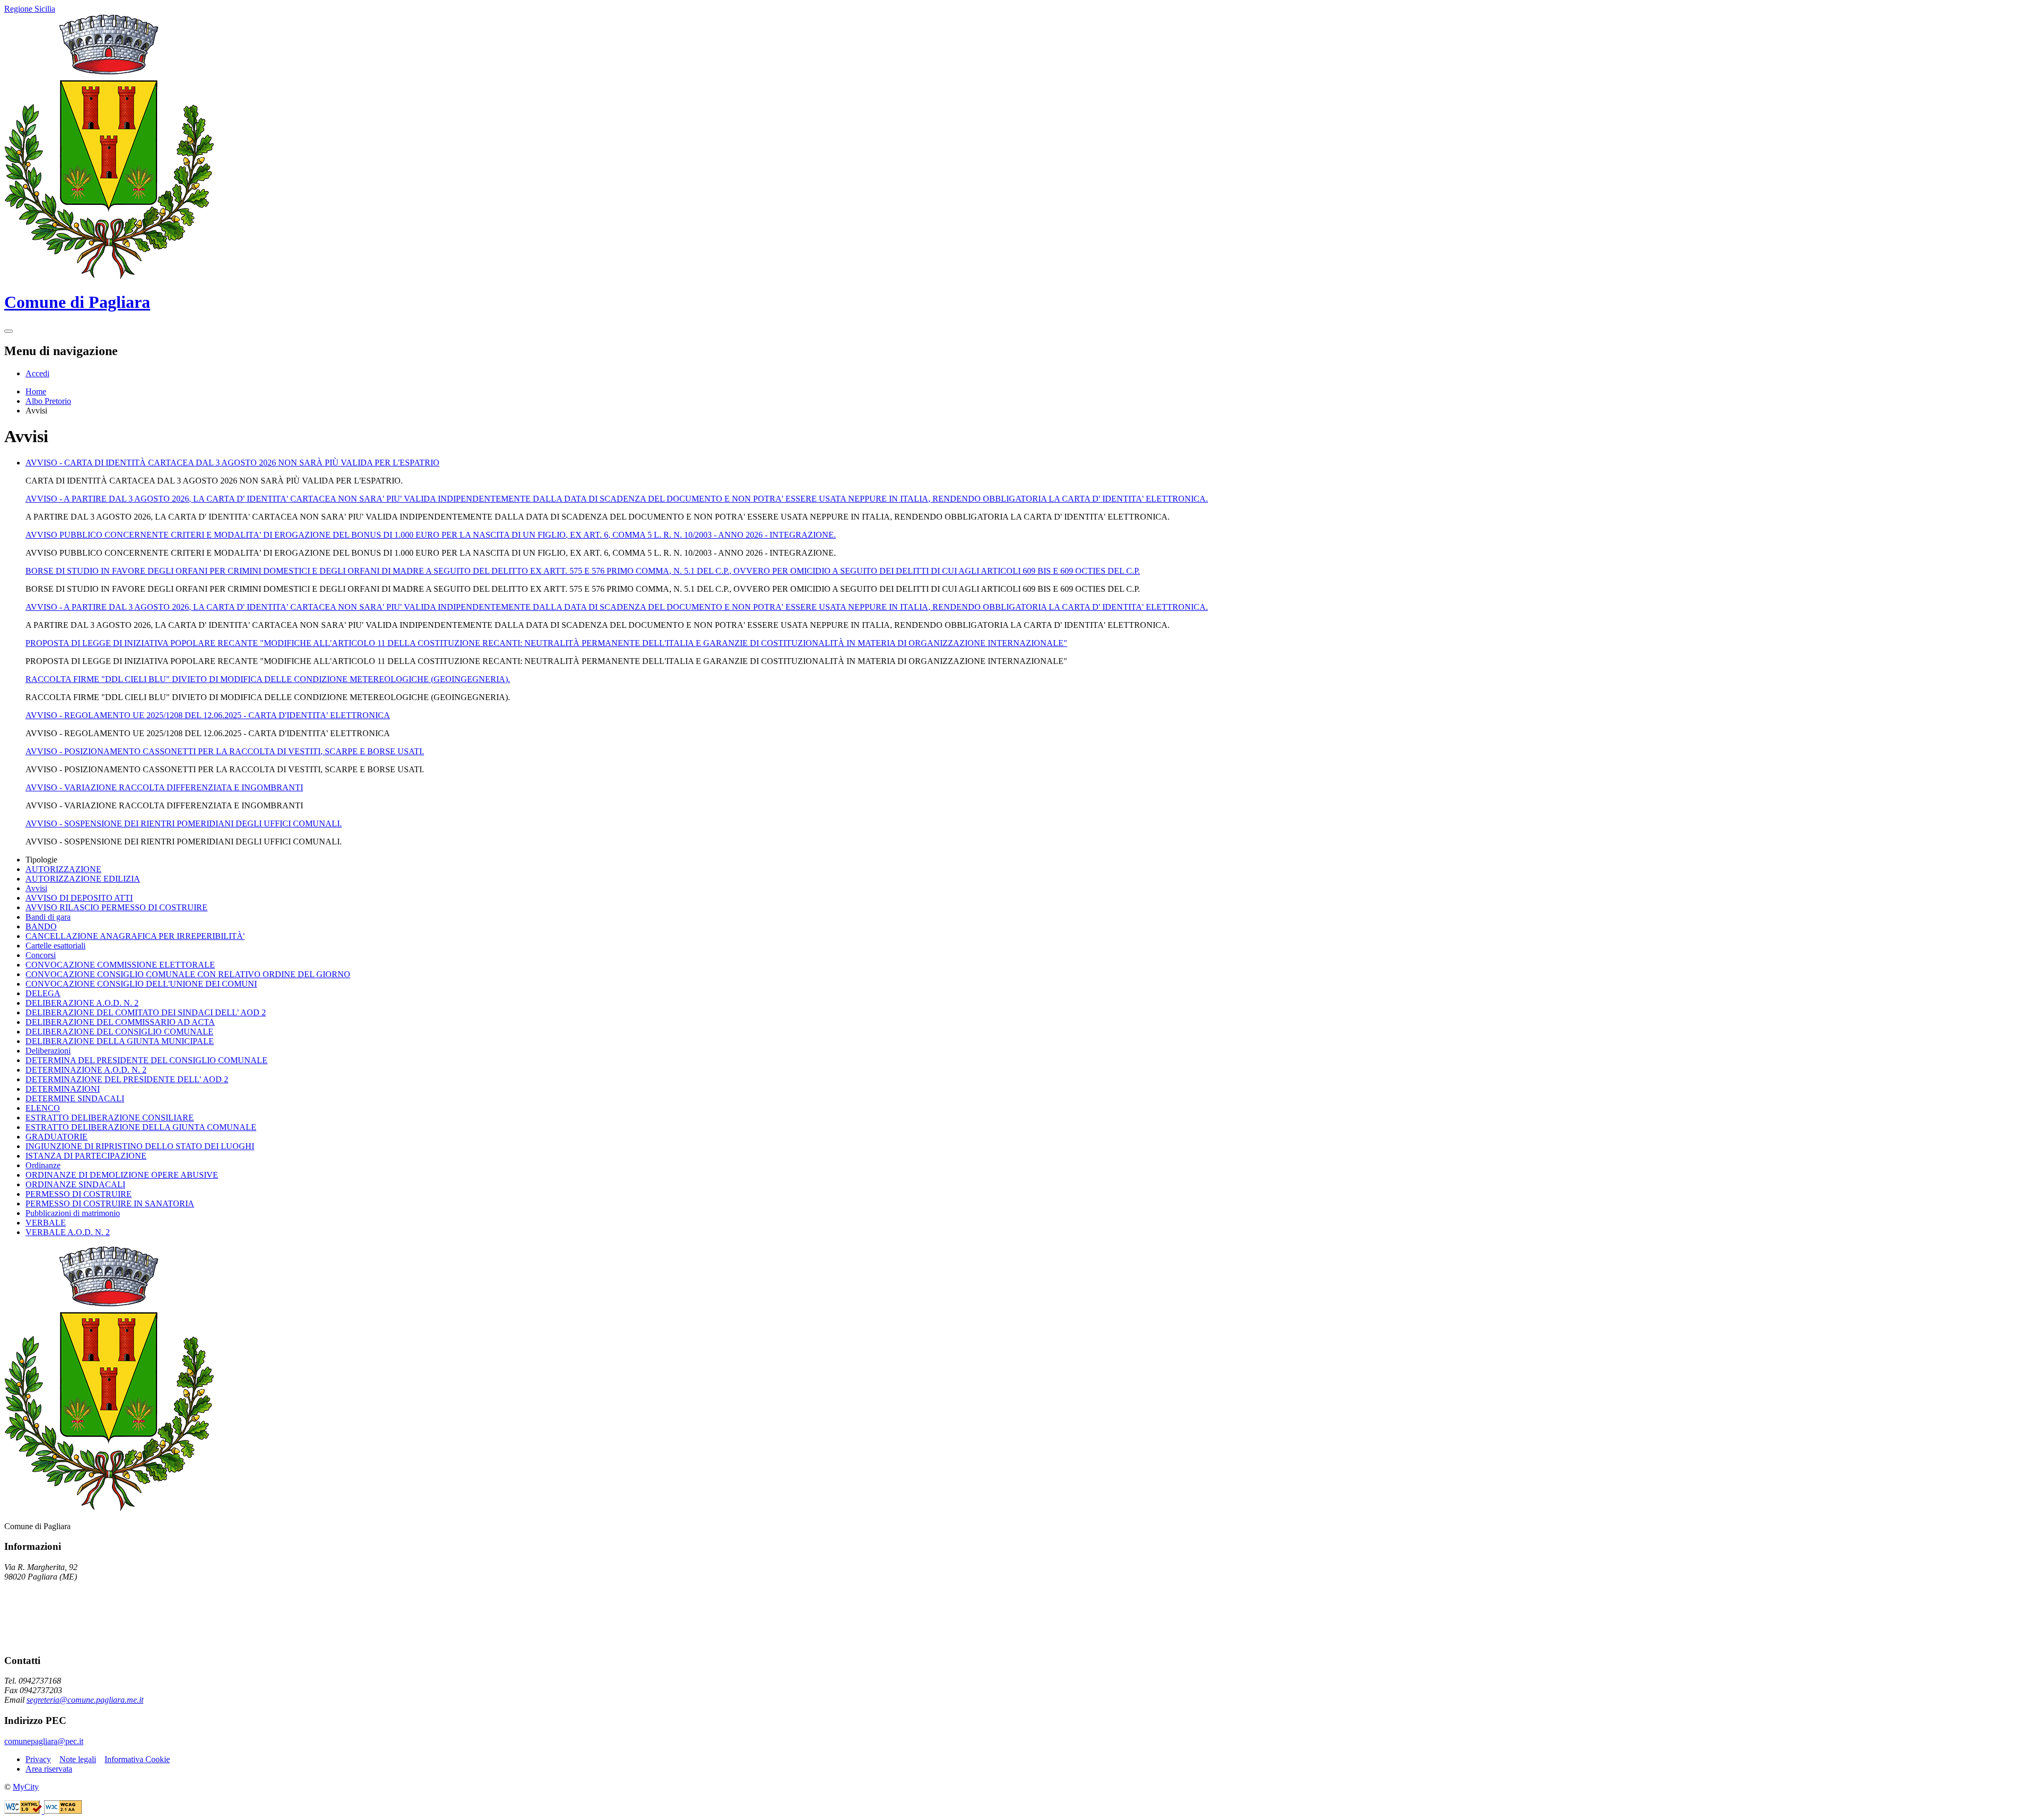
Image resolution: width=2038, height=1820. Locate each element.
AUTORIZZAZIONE (63, 869)
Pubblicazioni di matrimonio (73, 1213)
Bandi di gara (48, 917)
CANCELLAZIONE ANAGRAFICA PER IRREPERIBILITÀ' (135, 936)
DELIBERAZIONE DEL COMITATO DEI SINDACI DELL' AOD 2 (146, 1012)
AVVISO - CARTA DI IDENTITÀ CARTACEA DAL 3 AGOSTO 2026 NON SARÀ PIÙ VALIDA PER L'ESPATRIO (232, 463)
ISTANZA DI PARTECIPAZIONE (86, 1156)
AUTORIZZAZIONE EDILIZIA (83, 879)
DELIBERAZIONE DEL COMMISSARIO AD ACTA (120, 1022)
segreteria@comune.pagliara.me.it (85, 1700)
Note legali (78, 1759)
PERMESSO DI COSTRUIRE (79, 1194)
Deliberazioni (48, 1051)
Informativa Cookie (137, 1759)
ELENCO (43, 1108)
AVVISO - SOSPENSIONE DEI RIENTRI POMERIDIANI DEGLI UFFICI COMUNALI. (184, 823)
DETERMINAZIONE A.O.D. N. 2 (86, 1070)
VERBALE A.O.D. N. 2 (68, 1232)
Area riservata (49, 1769)
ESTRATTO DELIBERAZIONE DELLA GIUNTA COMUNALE (141, 1127)
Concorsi (41, 955)
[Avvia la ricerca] (8, 331)
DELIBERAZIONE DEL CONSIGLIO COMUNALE (119, 1032)
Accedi (37, 373)
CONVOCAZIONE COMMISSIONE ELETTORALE (120, 965)
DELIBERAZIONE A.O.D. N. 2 (82, 1003)
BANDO (41, 926)
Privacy (38, 1759)
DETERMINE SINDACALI (75, 1098)
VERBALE (46, 1223)
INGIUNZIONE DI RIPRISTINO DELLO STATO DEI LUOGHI (140, 1146)
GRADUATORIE (57, 1137)
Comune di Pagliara (77, 302)
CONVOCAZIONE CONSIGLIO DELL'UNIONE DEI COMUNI (141, 984)
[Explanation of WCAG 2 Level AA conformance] (63, 1811)
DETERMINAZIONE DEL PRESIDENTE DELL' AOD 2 (127, 1079)
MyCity (26, 1787)
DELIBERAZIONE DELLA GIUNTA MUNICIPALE (120, 1041)
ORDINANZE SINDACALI (75, 1184)
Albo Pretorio (48, 401)
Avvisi (36, 888)
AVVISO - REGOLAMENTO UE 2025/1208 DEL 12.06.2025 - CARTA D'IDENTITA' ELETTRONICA (208, 715)
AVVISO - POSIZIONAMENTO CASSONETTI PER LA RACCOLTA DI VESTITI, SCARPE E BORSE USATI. (225, 751)
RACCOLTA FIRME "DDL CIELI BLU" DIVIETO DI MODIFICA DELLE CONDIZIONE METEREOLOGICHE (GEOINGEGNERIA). (268, 679)
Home (36, 391)
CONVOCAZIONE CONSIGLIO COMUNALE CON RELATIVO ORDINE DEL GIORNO (188, 974)
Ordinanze (43, 1165)
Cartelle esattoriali (55, 946)
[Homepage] (109, 276)
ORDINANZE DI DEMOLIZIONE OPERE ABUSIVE (122, 1175)
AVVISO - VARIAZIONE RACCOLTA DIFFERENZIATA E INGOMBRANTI (164, 787)
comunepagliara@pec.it (44, 1741)
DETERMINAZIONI (63, 1089)
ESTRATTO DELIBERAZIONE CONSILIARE (110, 1118)
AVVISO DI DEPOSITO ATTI (79, 898)
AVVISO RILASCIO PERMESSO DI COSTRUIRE (116, 907)
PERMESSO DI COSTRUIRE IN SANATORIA (110, 1204)
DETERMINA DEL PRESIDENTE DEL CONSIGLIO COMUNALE (146, 1060)
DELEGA (43, 993)
